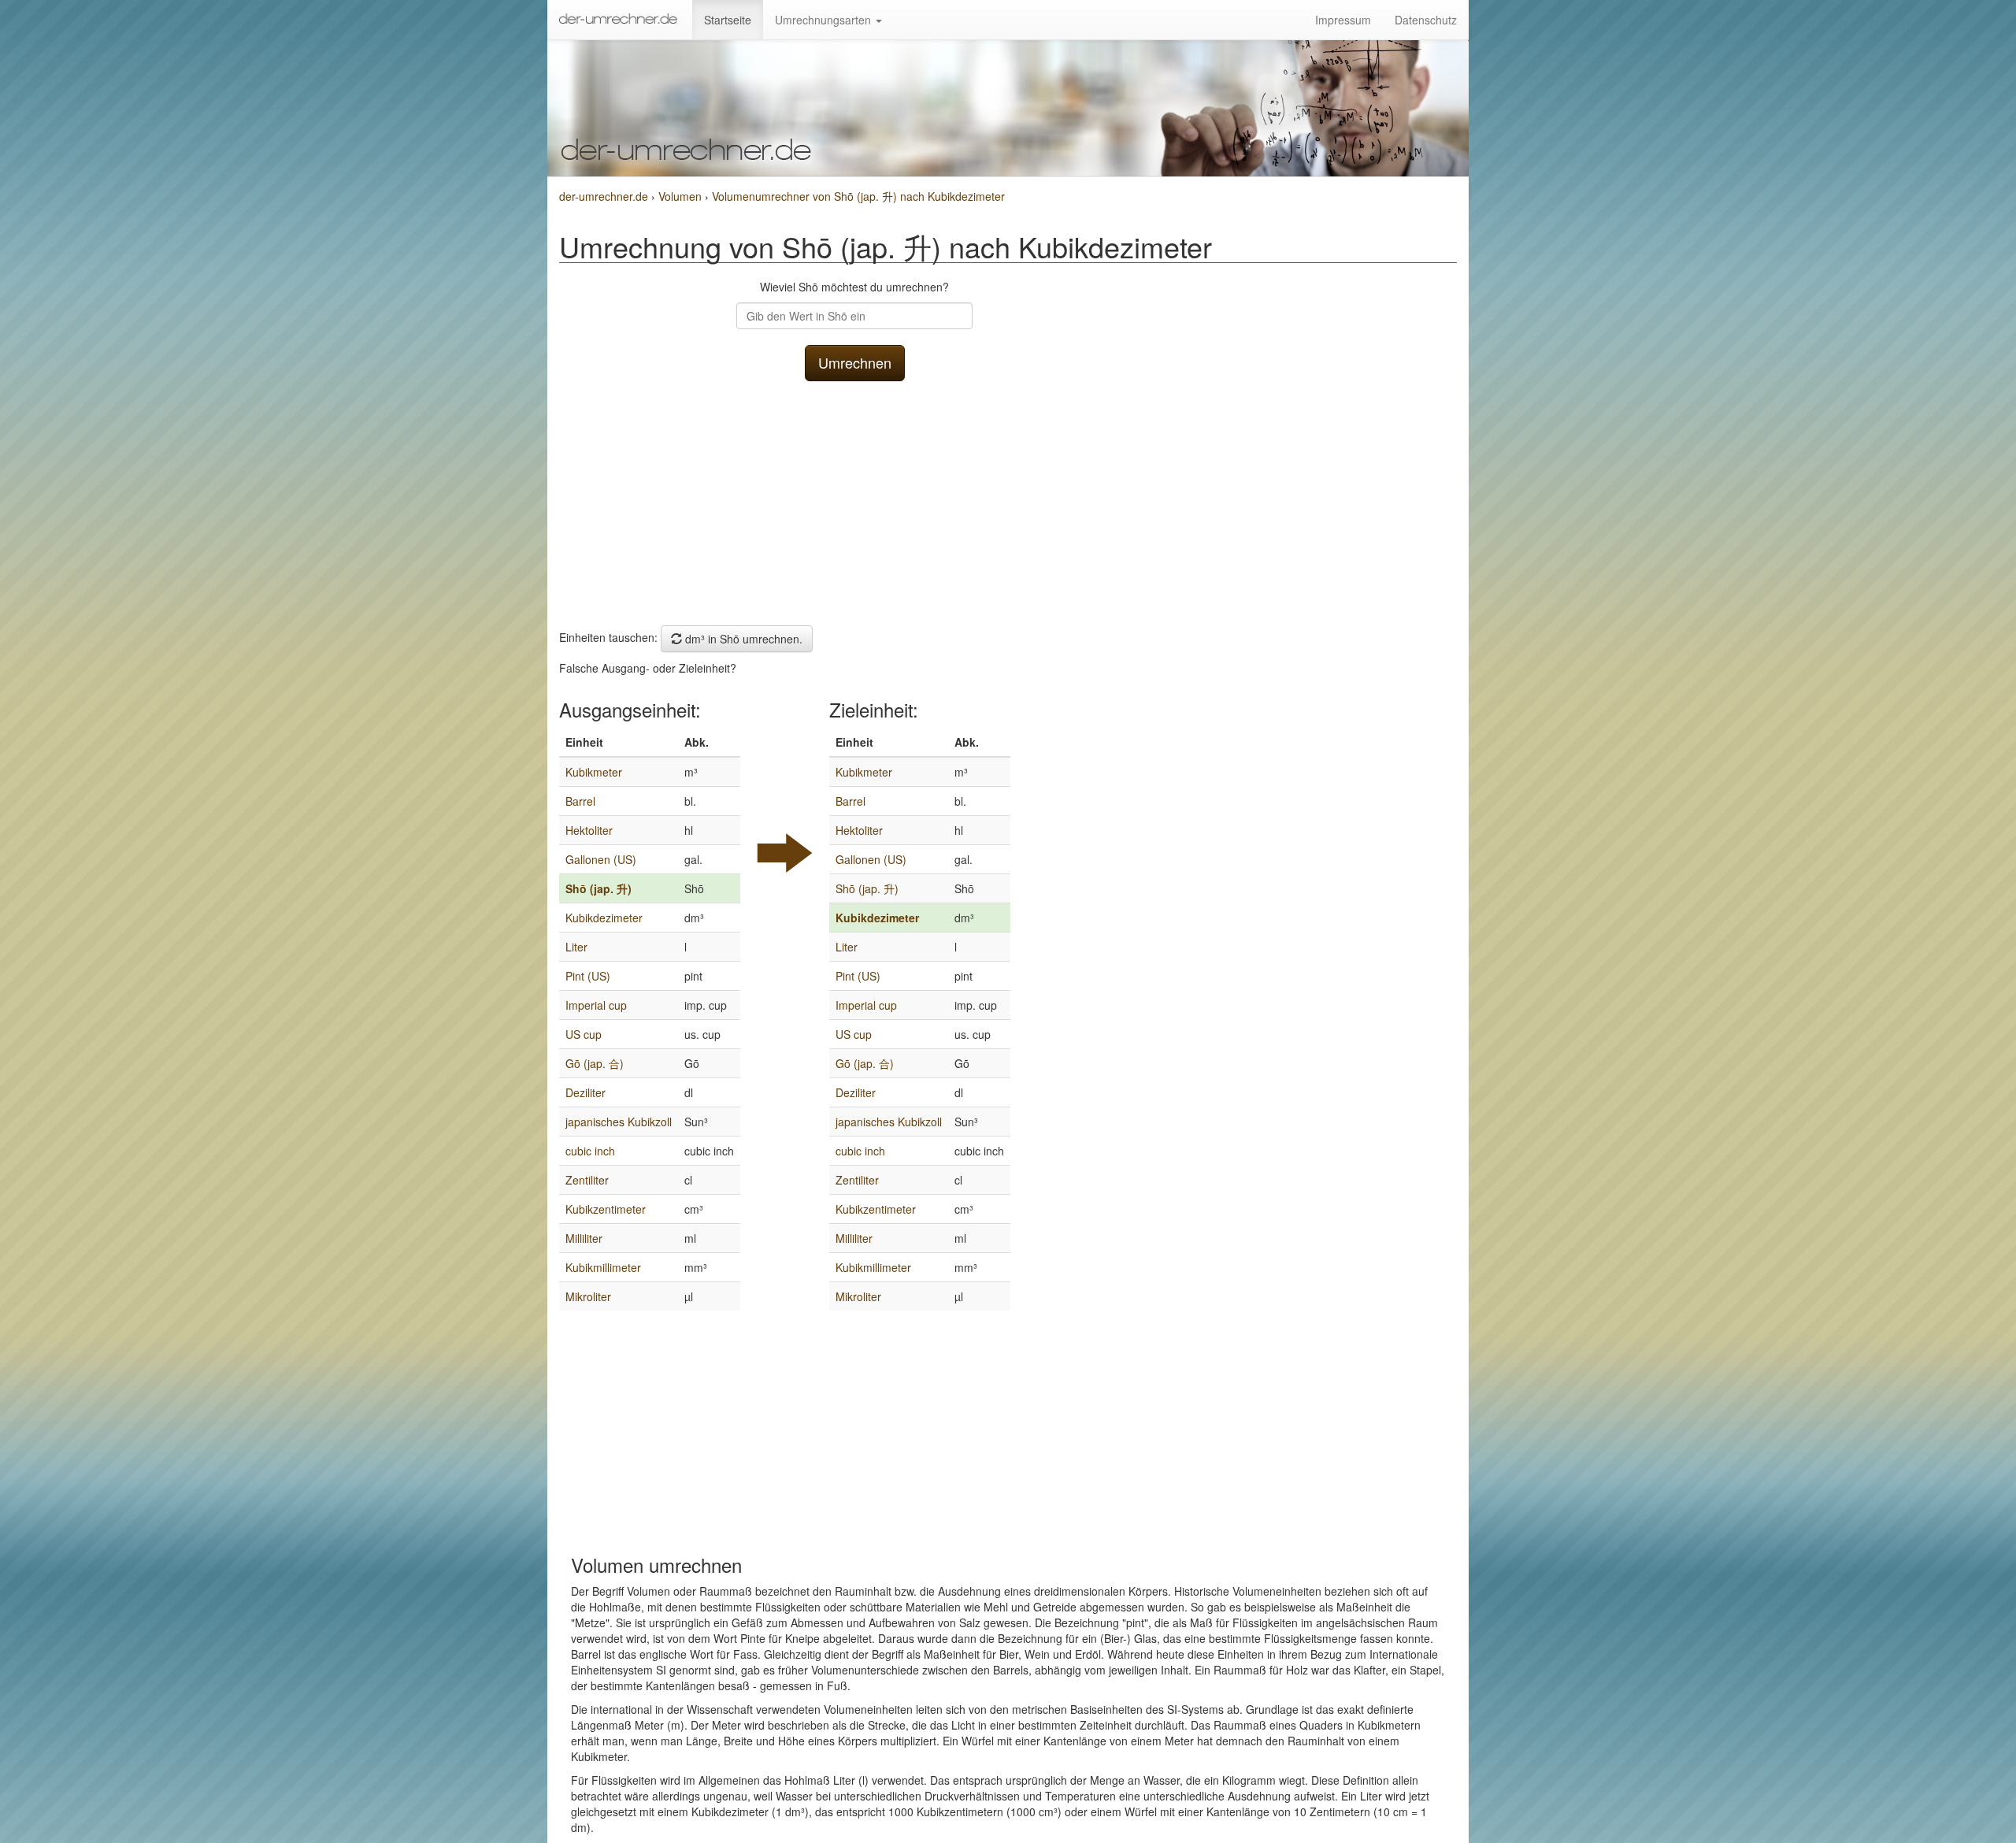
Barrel (580, 801)
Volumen (682, 196)
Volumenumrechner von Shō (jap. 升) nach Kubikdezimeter (858, 196)
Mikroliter (588, 1296)
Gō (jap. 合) (595, 1063)
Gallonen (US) (601, 859)
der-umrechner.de (604, 196)
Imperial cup (596, 1005)
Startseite (728, 20)
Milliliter (584, 1238)
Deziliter (586, 1092)
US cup (584, 1034)
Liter (576, 947)
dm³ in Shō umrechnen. (742, 639)
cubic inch (590, 1151)
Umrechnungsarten (825, 20)
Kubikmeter (594, 772)
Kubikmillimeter (603, 1267)
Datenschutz (1426, 20)
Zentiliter (587, 1180)
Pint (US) (588, 976)
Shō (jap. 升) (598, 888)
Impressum (1343, 20)
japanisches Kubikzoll (619, 1122)
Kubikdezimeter (604, 918)
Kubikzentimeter (606, 1209)
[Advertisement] (854, 499)
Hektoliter (589, 830)
